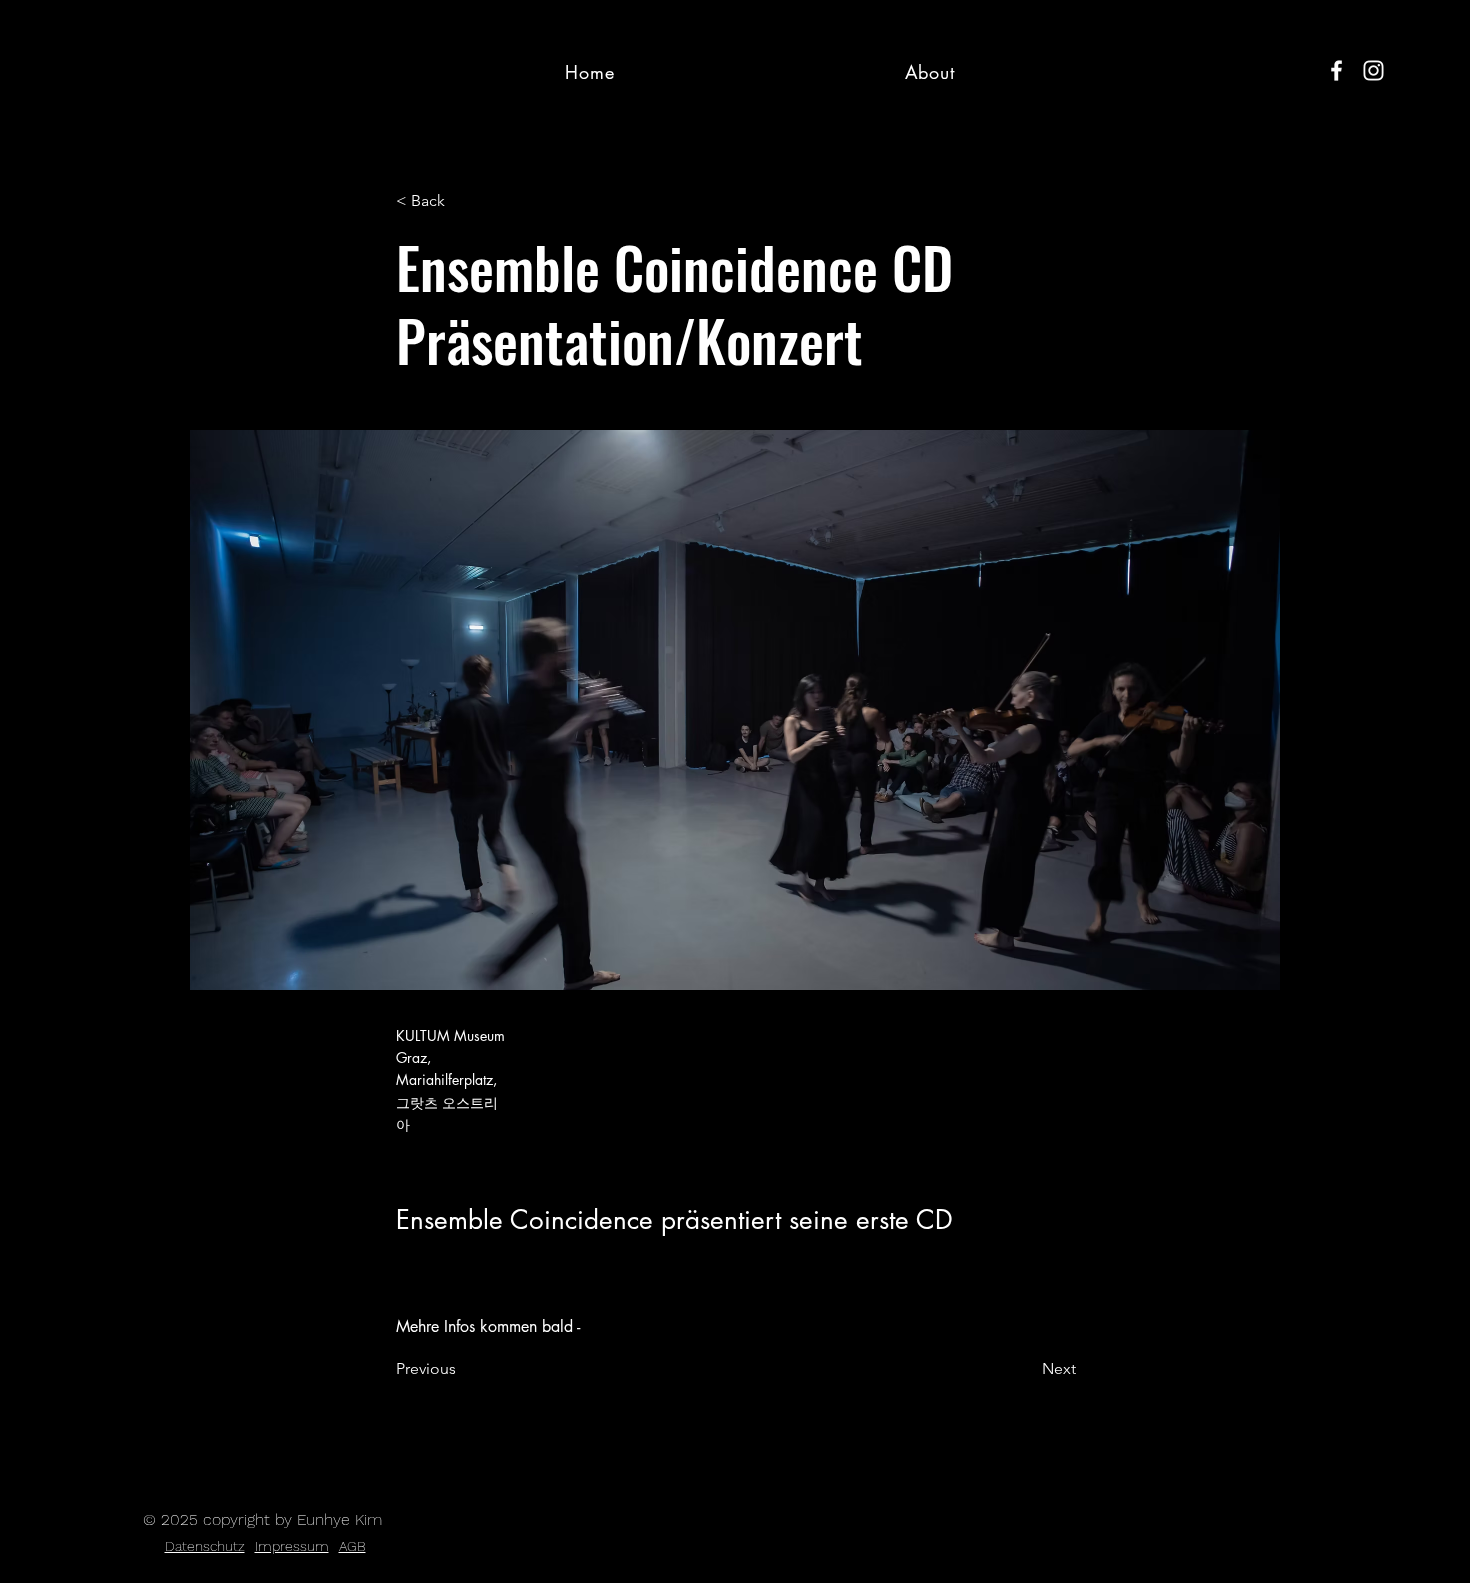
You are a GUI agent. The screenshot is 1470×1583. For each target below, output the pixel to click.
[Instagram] (1373, 70)
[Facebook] (1336, 70)
